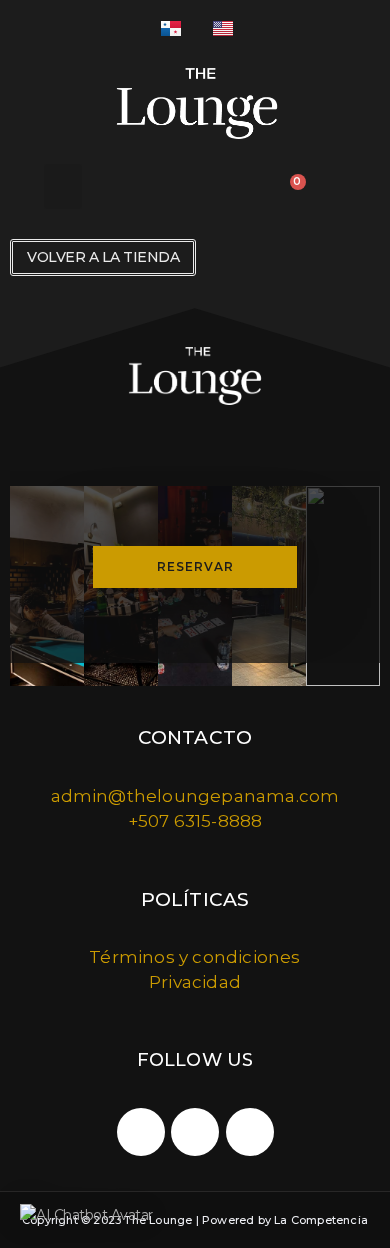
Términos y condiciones (194, 957)
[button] (63, 186)
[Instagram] (141, 1132)
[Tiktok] (195, 1132)
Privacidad (195, 982)
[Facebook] (250, 1132)
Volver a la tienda (103, 257)
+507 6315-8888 (195, 821)
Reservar (195, 566)
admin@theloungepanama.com (195, 796)
